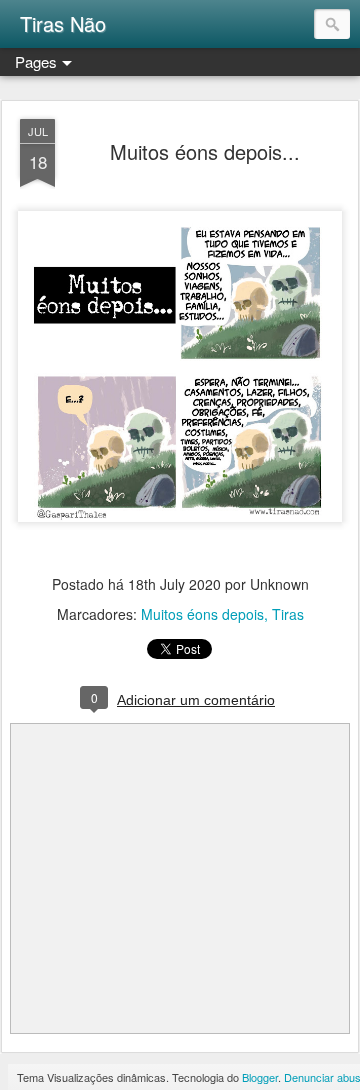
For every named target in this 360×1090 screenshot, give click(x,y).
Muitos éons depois (202, 614)
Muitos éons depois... (205, 151)
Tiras (288, 614)
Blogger (260, 1077)
